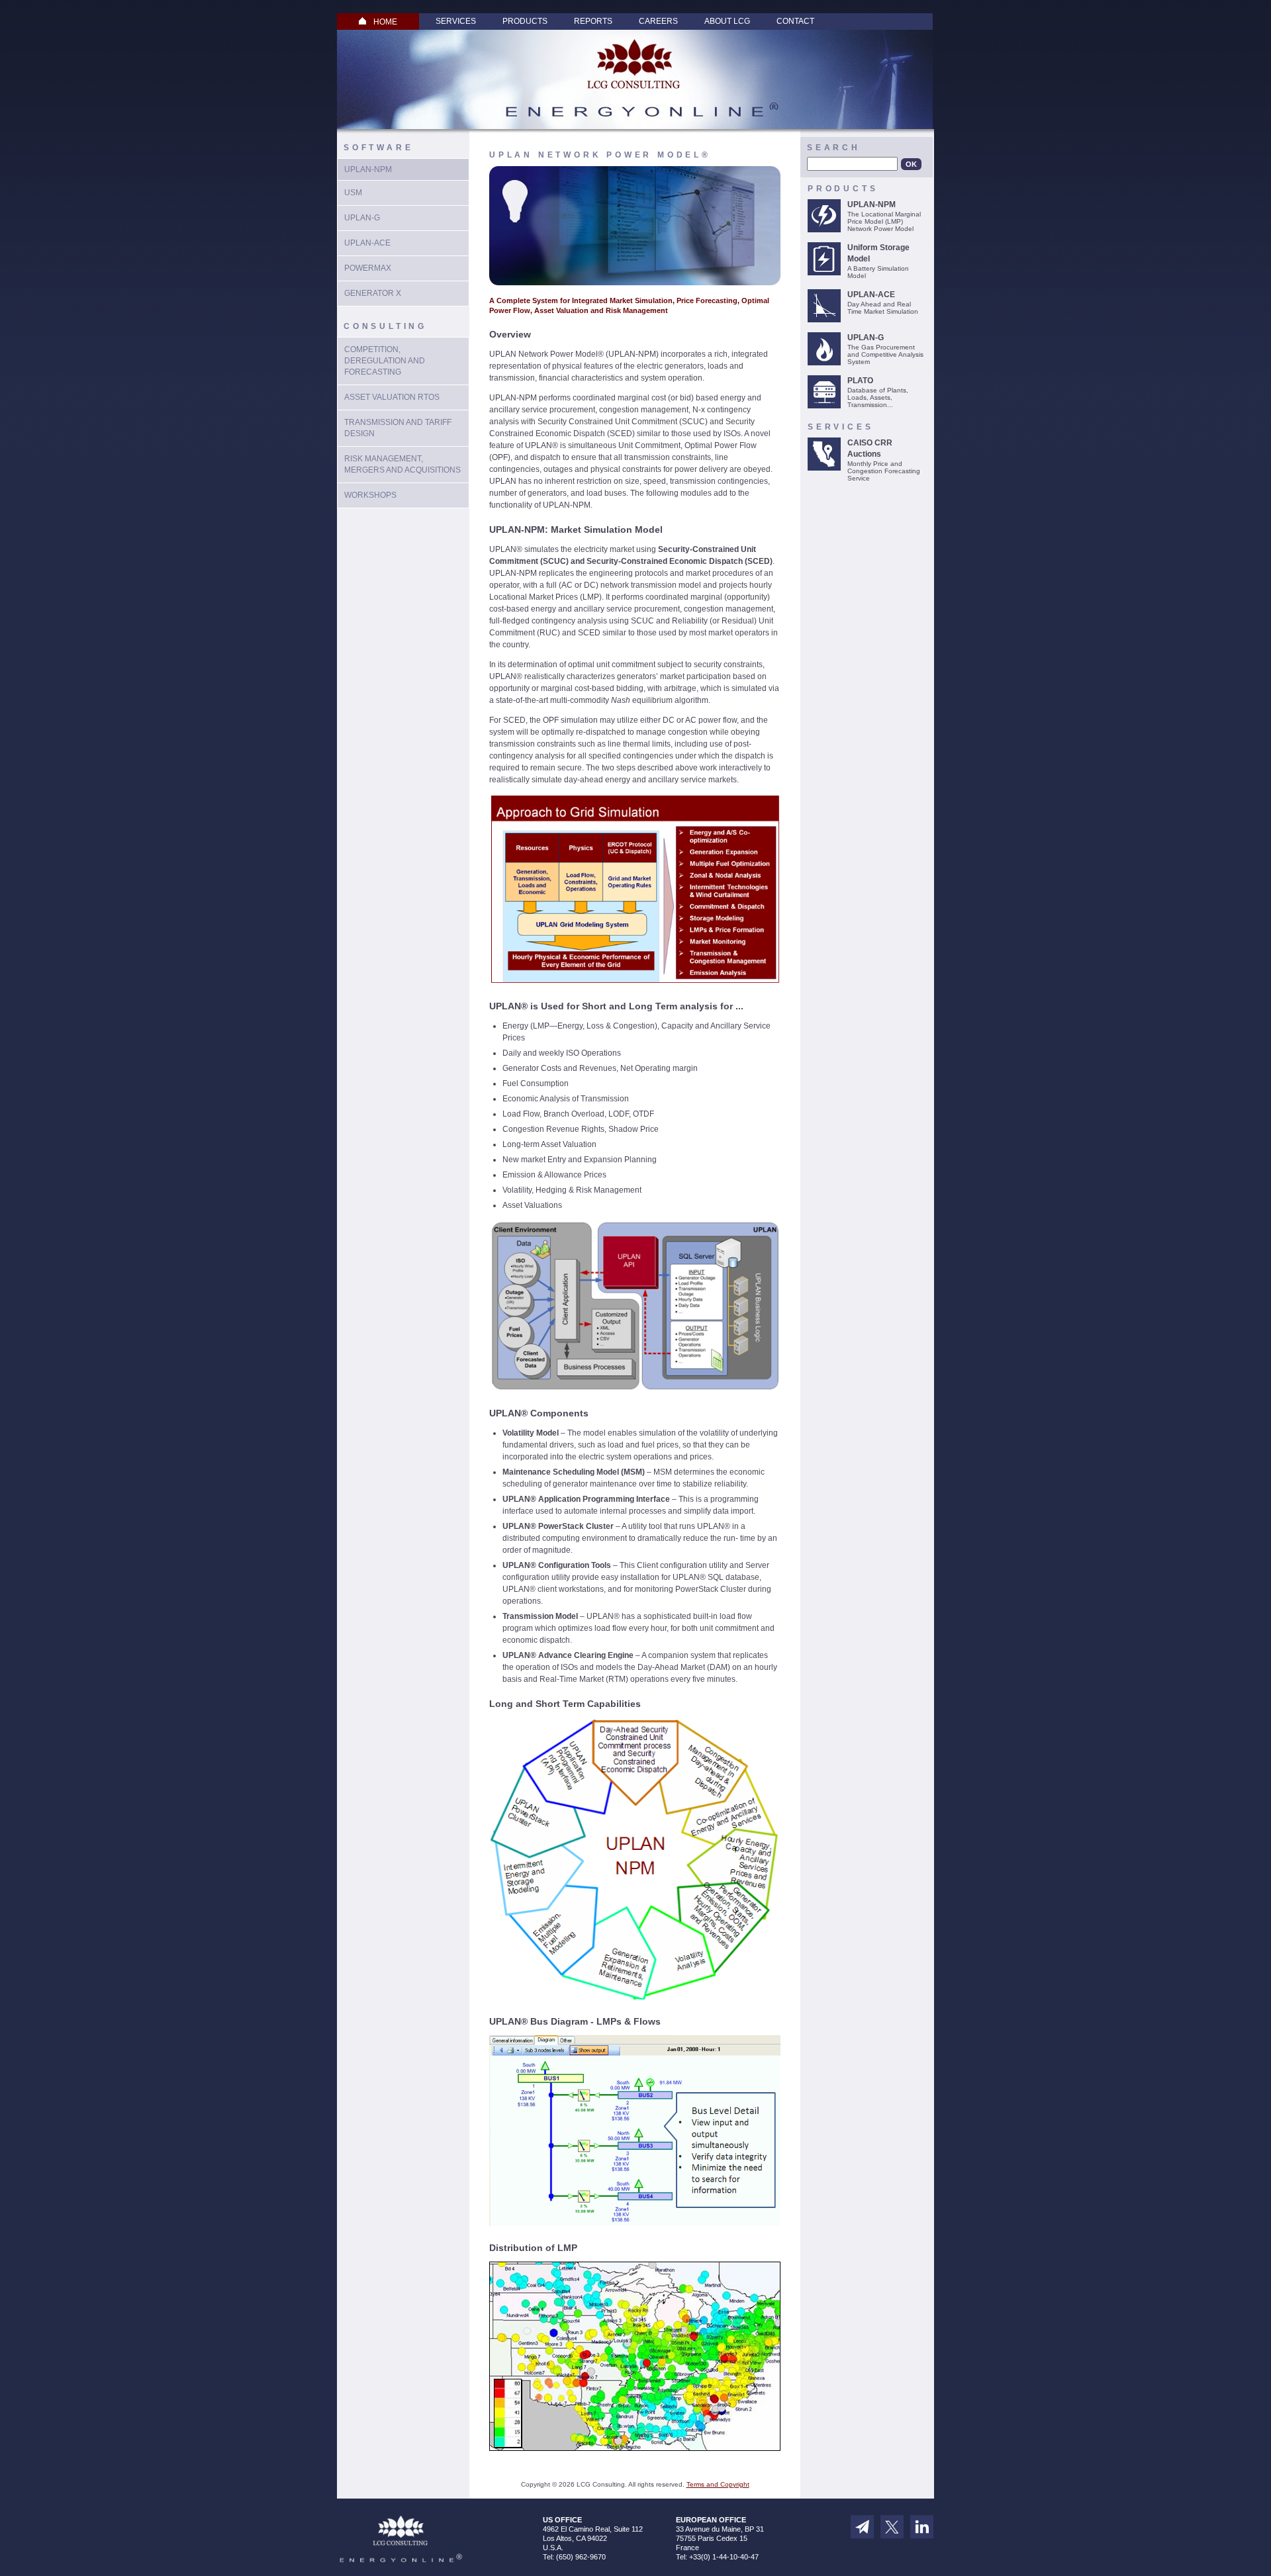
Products (525, 21)
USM (353, 193)
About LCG (727, 21)
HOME (385, 22)
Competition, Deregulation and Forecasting (385, 361)
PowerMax (368, 268)
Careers (658, 21)
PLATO (860, 381)
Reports (593, 21)
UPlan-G (362, 218)
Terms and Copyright (718, 2484)
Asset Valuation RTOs (392, 397)
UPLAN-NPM (368, 169)
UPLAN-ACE (367, 243)
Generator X (373, 293)
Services (456, 21)
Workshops (370, 495)
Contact (795, 21)
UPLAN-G (866, 338)
